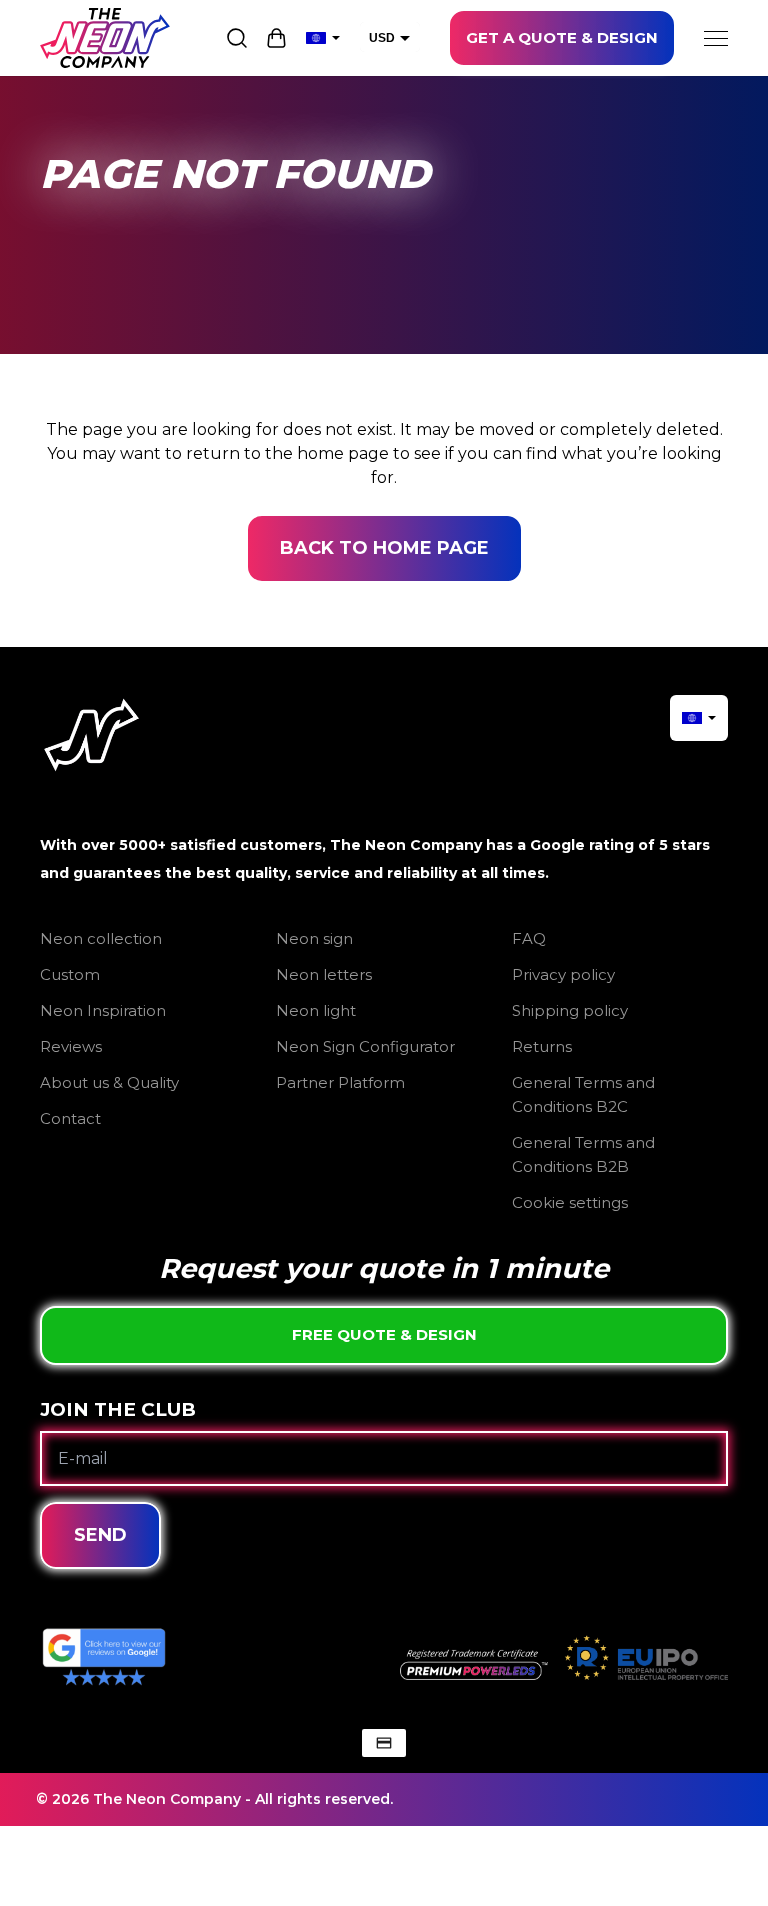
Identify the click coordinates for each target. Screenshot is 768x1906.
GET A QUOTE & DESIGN (562, 37)
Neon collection (101, 938)
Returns (542, 1046)
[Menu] (716, 38)
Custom (70, 974)
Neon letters (324, 974)
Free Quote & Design (384, 1334)
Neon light (316, 1010)
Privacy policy (563, 974)
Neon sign (314, 938)
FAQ (529, 938)
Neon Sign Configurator (365, 1046)
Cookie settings (570, 1202)
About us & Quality (109, 1082)
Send (100, 1535)
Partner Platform (340, 1082)
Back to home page (384, 548)
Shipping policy (570, 1010)
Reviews (71, 1046)
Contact (70, 1118)
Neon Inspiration (103, 1010)
